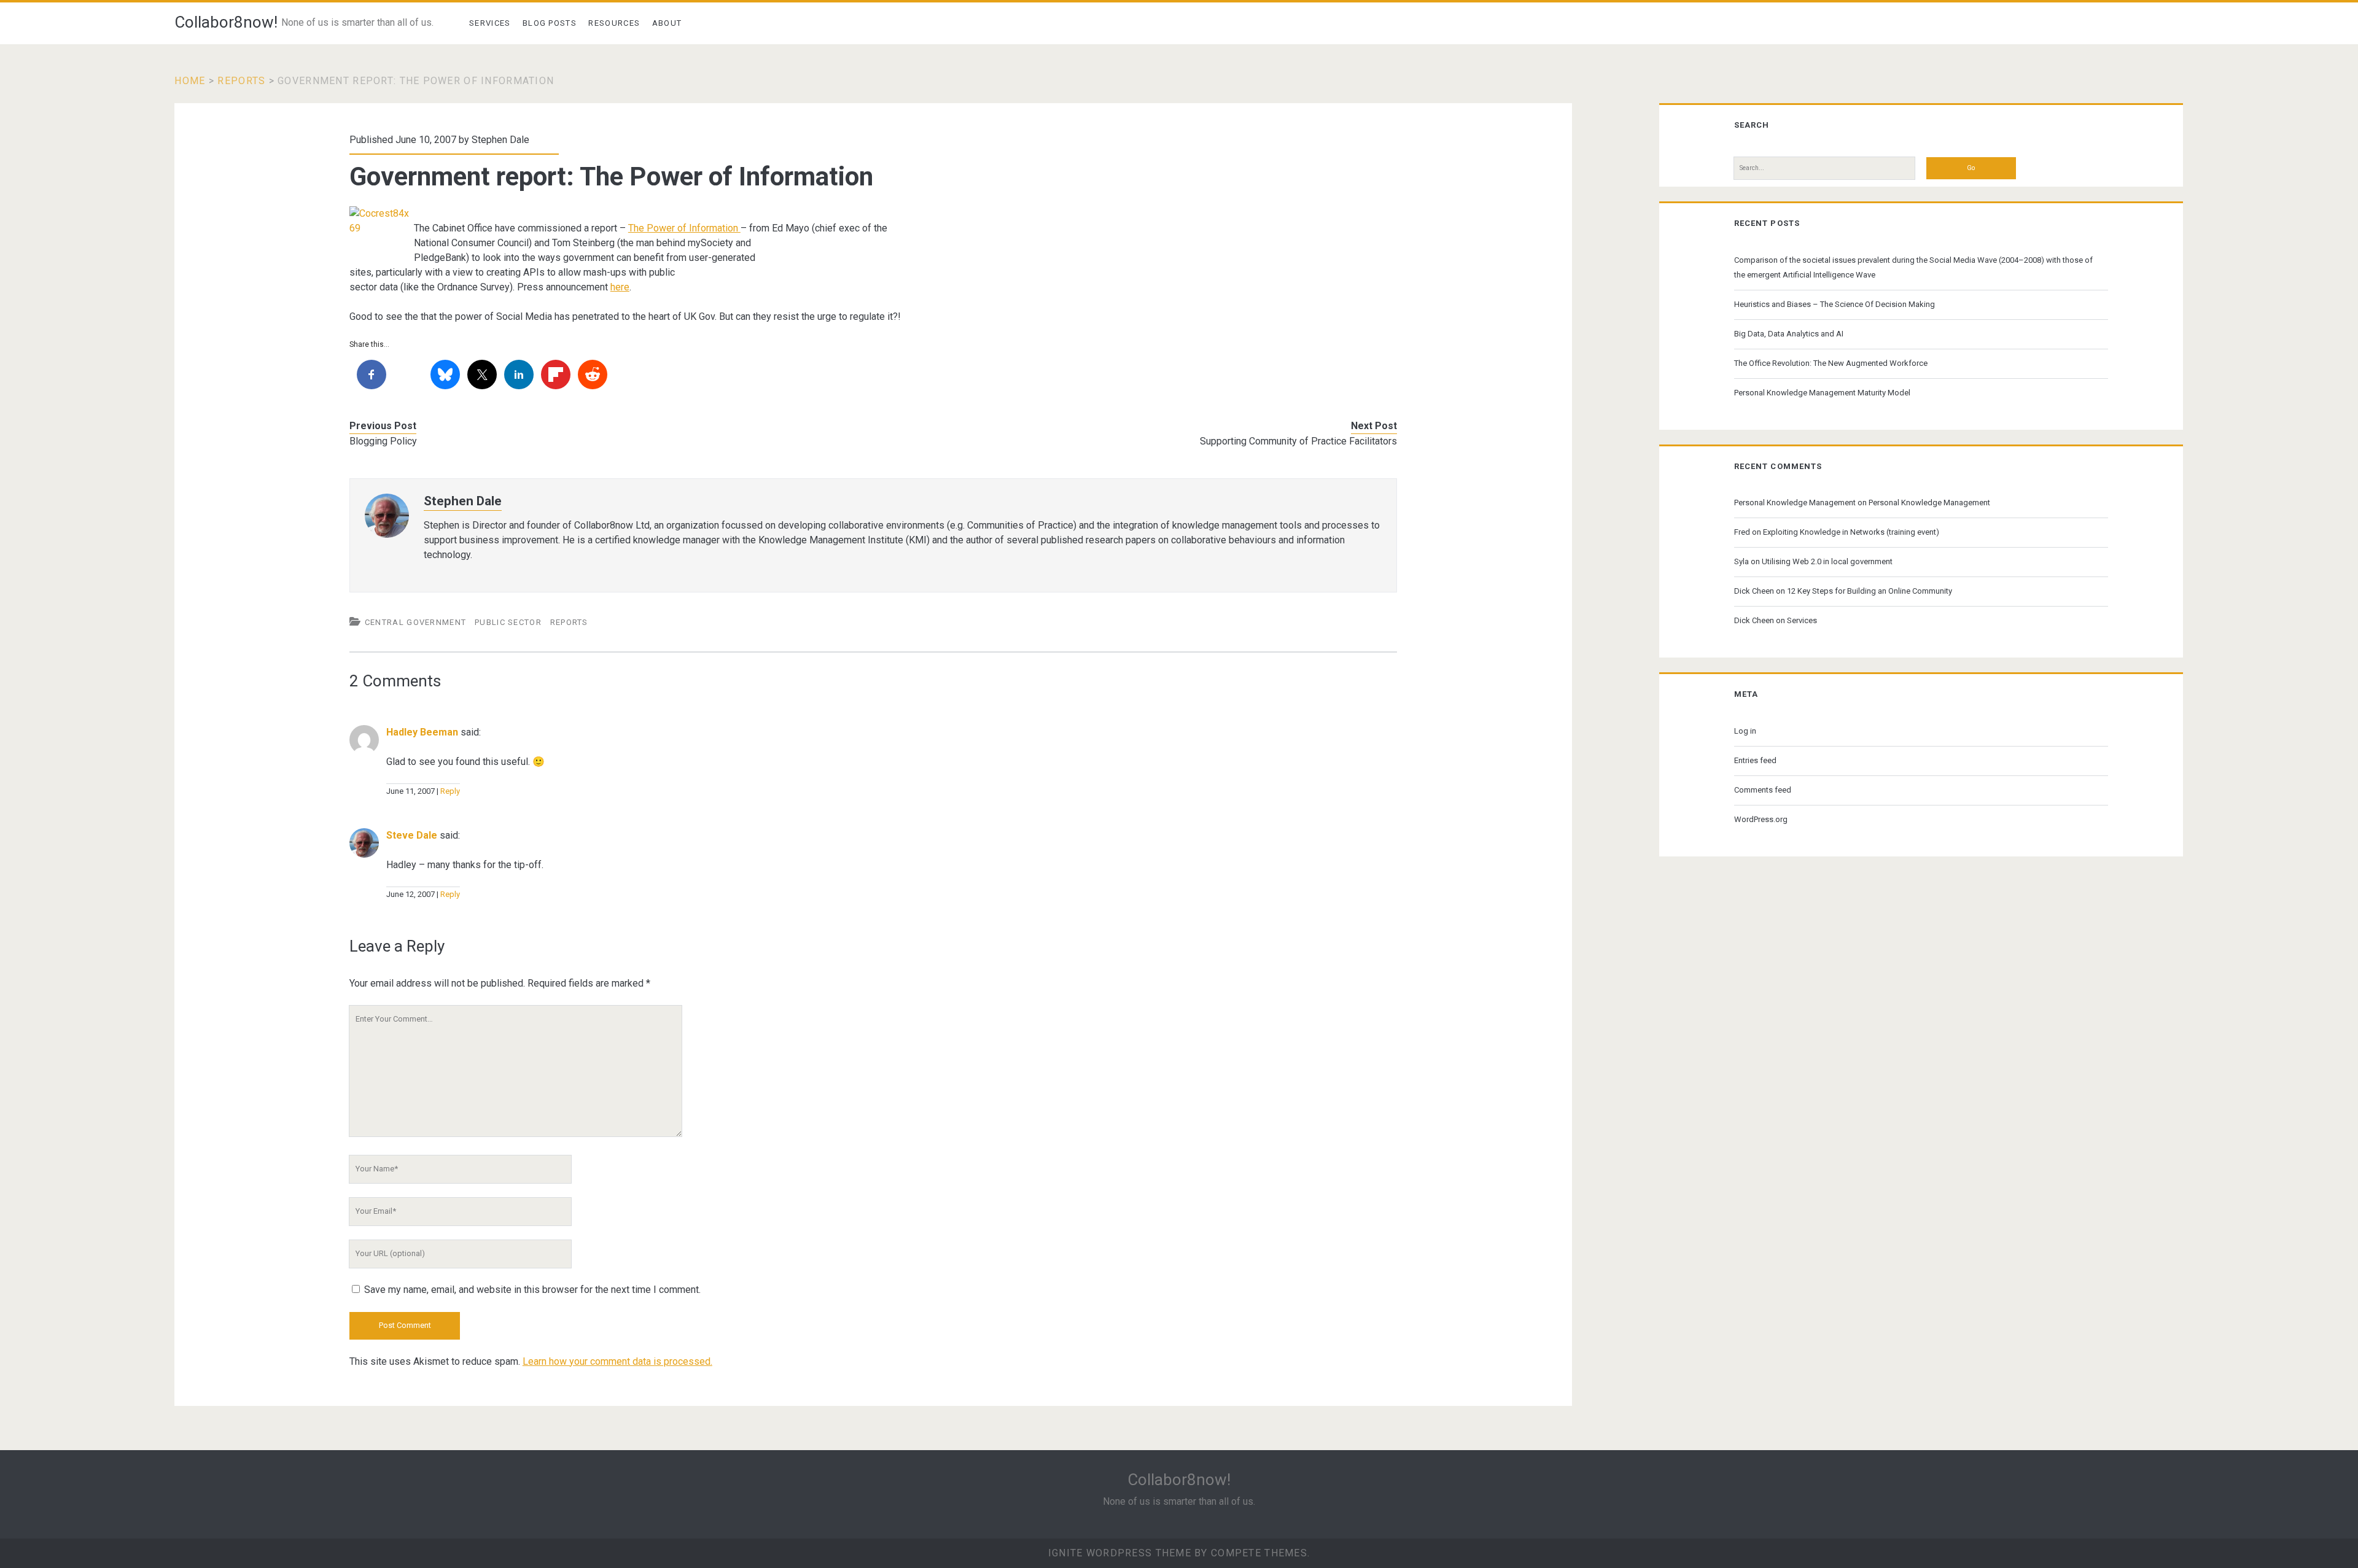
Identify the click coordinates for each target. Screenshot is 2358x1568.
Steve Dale (412, 835)
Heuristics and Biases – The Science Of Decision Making (1835, 304)
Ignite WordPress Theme (1120, 1553)
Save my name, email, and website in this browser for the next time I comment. (532, 1290)
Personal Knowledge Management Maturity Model (1822, 393)
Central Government (415, 622)
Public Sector (508, 622)
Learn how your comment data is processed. (617, 1361)
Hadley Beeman (422, 732)
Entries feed (1755, 760)
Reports (241, 81)
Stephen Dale (500, 140)
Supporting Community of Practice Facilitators (1298, 441)
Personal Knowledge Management (1795, 503)
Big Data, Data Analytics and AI (1789, 334)
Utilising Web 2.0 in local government (1827, 561)
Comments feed (1763, 790)
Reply (450, 791)
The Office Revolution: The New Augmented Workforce (1831, 363)
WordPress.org (1761, 819)
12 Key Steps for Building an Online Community (1870, 591)
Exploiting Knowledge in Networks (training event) (1851, 532)
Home (190, 81)
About (667, 23)
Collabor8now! (226, 22)
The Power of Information (684, 228)
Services (490, 23)
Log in (1745, 731)
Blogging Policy (383, 441)
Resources (614, 23)
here (620, 287)
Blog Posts (550, 23)
